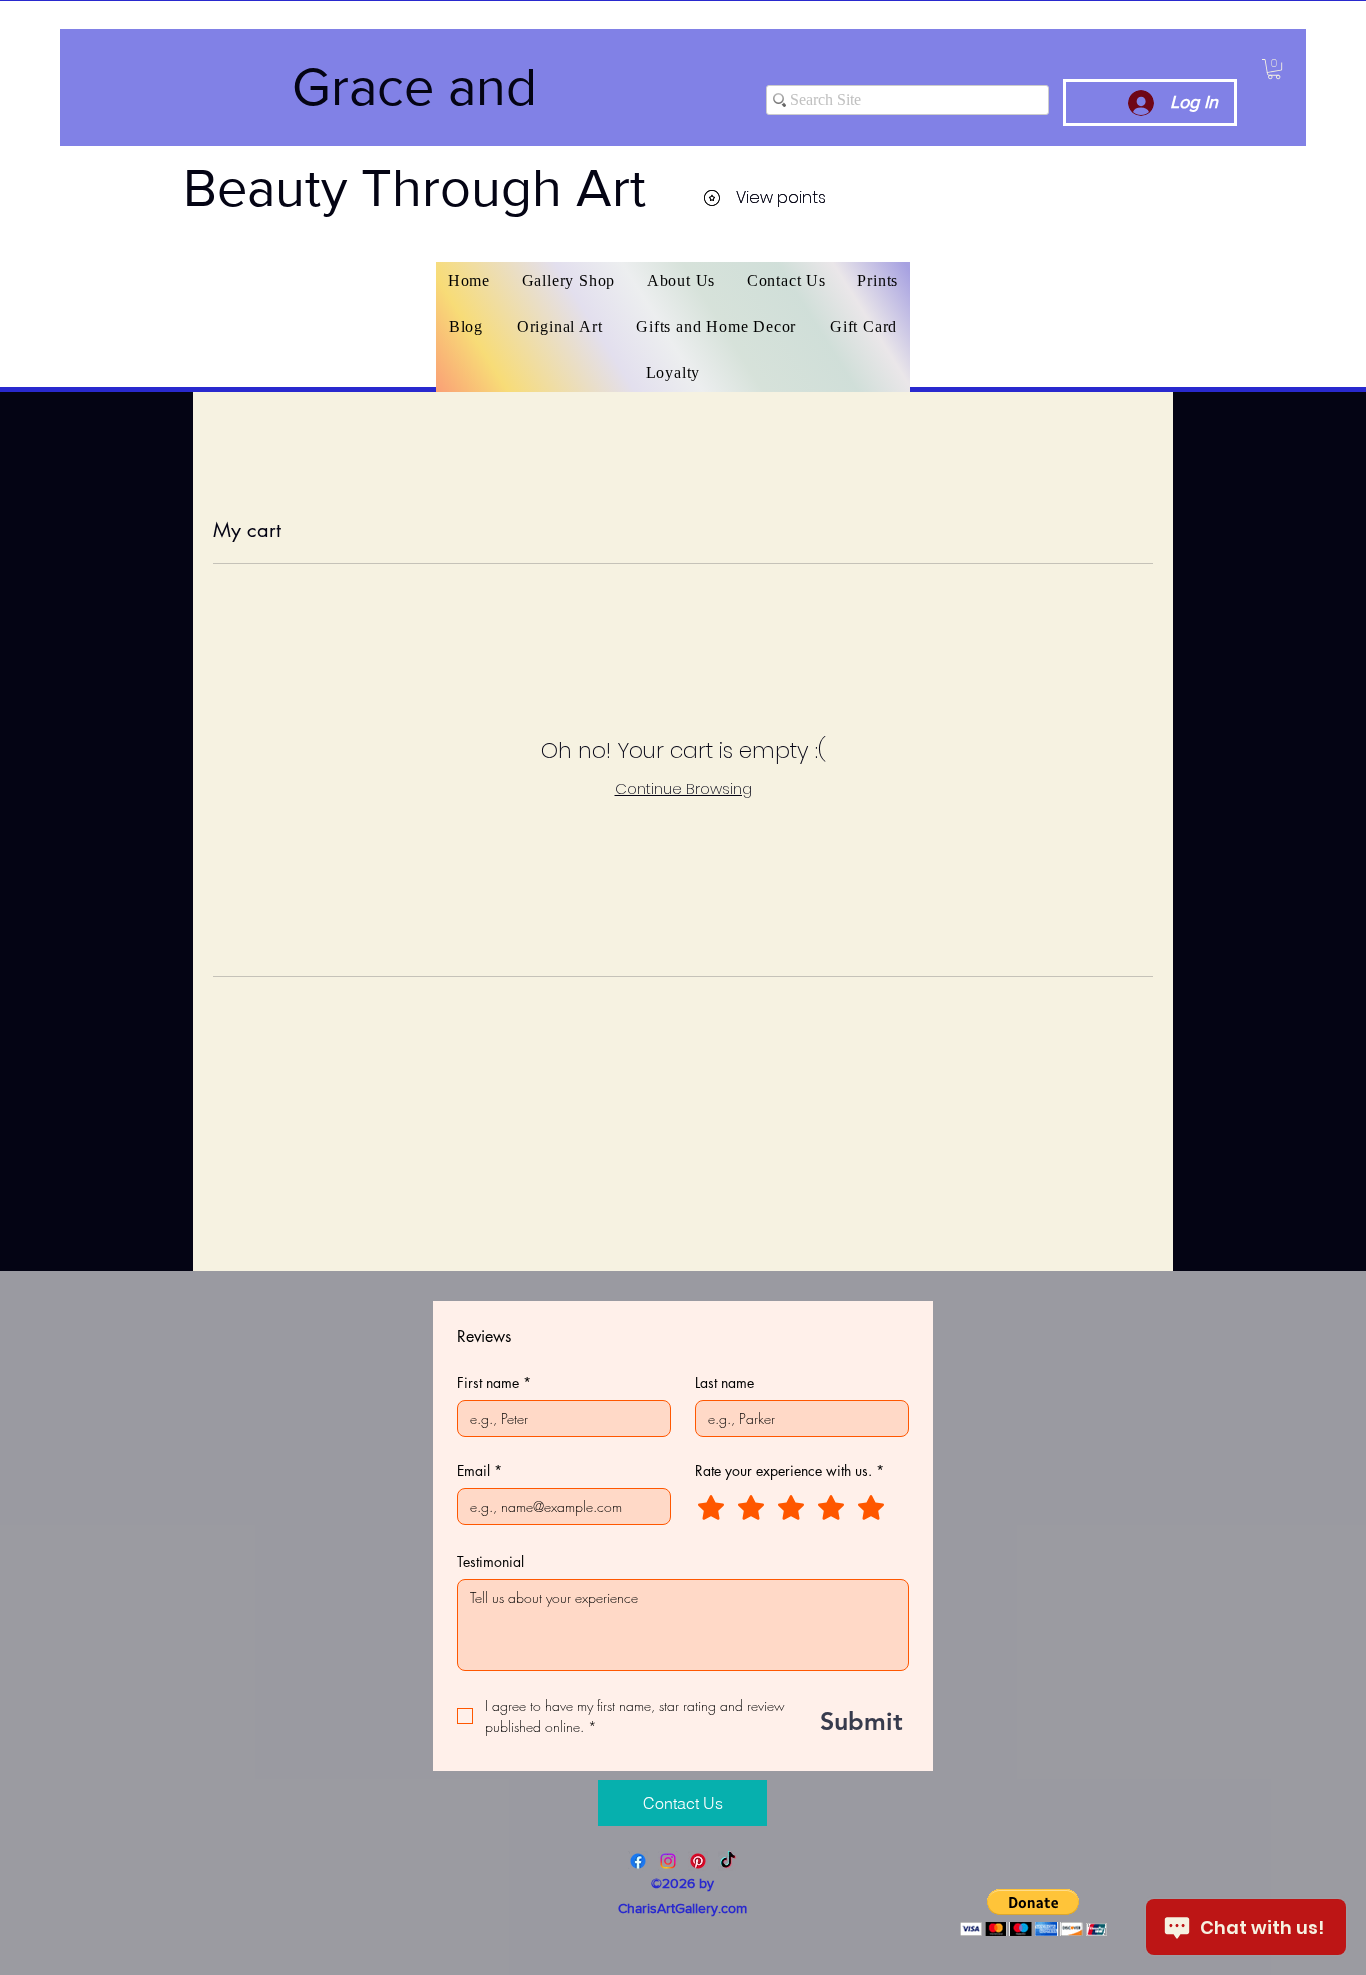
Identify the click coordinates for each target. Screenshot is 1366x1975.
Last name (724, 1382)
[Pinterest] (698, 1861)
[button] (1274, 69)
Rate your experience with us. (789, 1470)
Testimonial (490, 1561)
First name (494, 1382)
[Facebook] (638, 1861)
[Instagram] (668, 1861)
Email (479, 1470)
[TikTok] (728, 1861)
